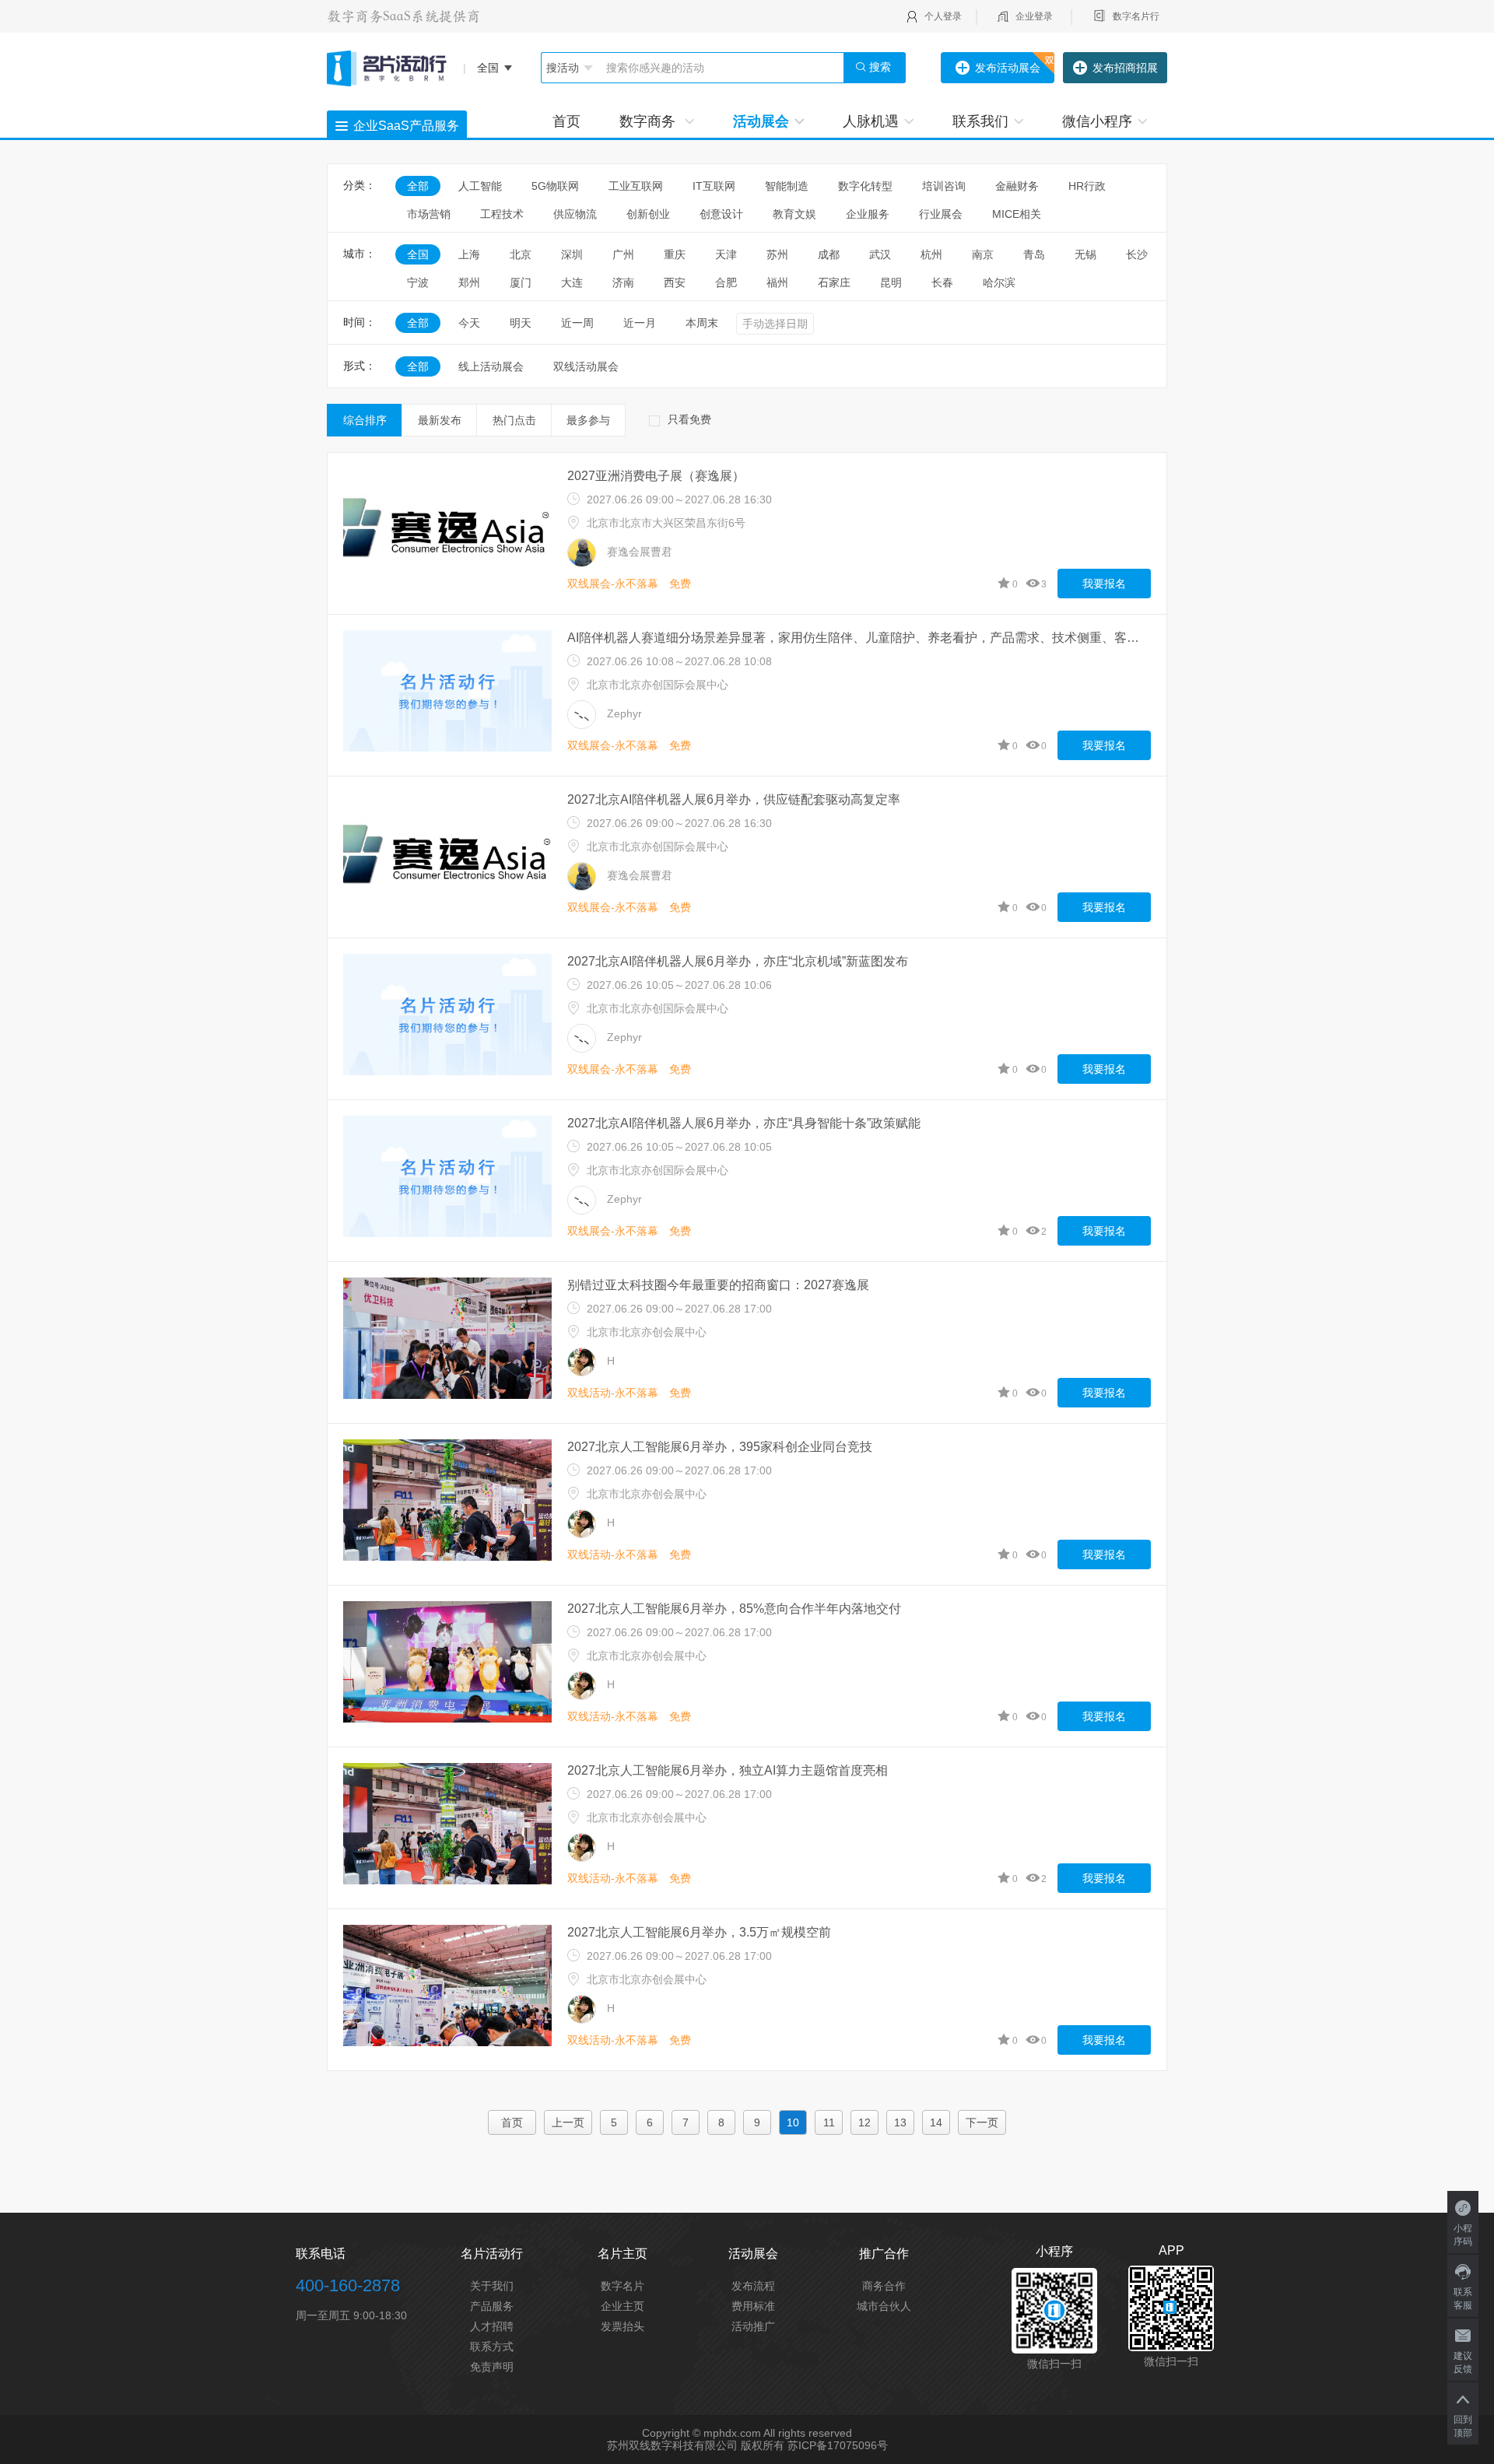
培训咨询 (944, 186)
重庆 (675, 254)
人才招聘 (492, 2326)
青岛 (1034, 254)
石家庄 (834, 282)
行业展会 (941, 214)
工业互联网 (636, 186)
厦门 (521, 282)
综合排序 (365, 420)
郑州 (469, 282)
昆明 (891, 282)
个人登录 (943, 16)
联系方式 (492, 2347)
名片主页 (622, 2254)
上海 (469, 254)
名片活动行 (492, 2254)
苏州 (777, 254)
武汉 (880, 254)
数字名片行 (1136, 16)
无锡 (1085, 254)
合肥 (726, 282)
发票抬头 (622, 2326)
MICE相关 (1017, 214)
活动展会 (761, 121)
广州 (623, 254)
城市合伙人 (884, 2306)
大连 (572, 282)
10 (793, 2122)
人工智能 (480, 186)
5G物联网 (555, 186)
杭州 (931, 254)
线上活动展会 (491, 366)
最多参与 (588, 420)
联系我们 (980, 121)
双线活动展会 (586, 366)
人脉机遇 (871, 121)
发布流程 (753, 2286)
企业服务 (868, 214)
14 (936, 2122)
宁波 (418, 282)
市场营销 (429, 214)
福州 (777, 282)
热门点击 (514, 420)
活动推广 (753, 2326)
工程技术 (502, 214)
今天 (469, 323)
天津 (726, 254)
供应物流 (575, 214)
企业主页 (622, 2306)
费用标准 (753, 2306)
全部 (418, 186)
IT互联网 (714, 186)
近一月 (640, 323)
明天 (521, 323)
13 (900, 2122)
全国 (418, 254)
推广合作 (884, 2254)
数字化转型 (865, 186)
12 (864, 2122)
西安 (675, 282)
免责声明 (492, 2367)
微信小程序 (1097, 121)
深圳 (572, 254)
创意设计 (721, 214)
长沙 (1137, 254)
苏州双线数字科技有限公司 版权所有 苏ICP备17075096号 (747, 2445)
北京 (521, 254)
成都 (829, 254)
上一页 (568, 2122)
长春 (942, 282)
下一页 (982, 2122)
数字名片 (622, 2286)
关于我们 (492, 2286)
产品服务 (492, 2306)
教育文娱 (794, 214)
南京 (983, 254)
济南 (623, 282)
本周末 (702, 323)
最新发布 (440, 420)
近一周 (577, 323)
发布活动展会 (1008, 68)
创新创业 (648, 214)
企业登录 (1034, 16)
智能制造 (787, 186)
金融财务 (1017, 186)
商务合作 (884, 2286)
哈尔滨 (999, 282)
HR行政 (1092, 186)
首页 (566, 121)
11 (829, 2122)
